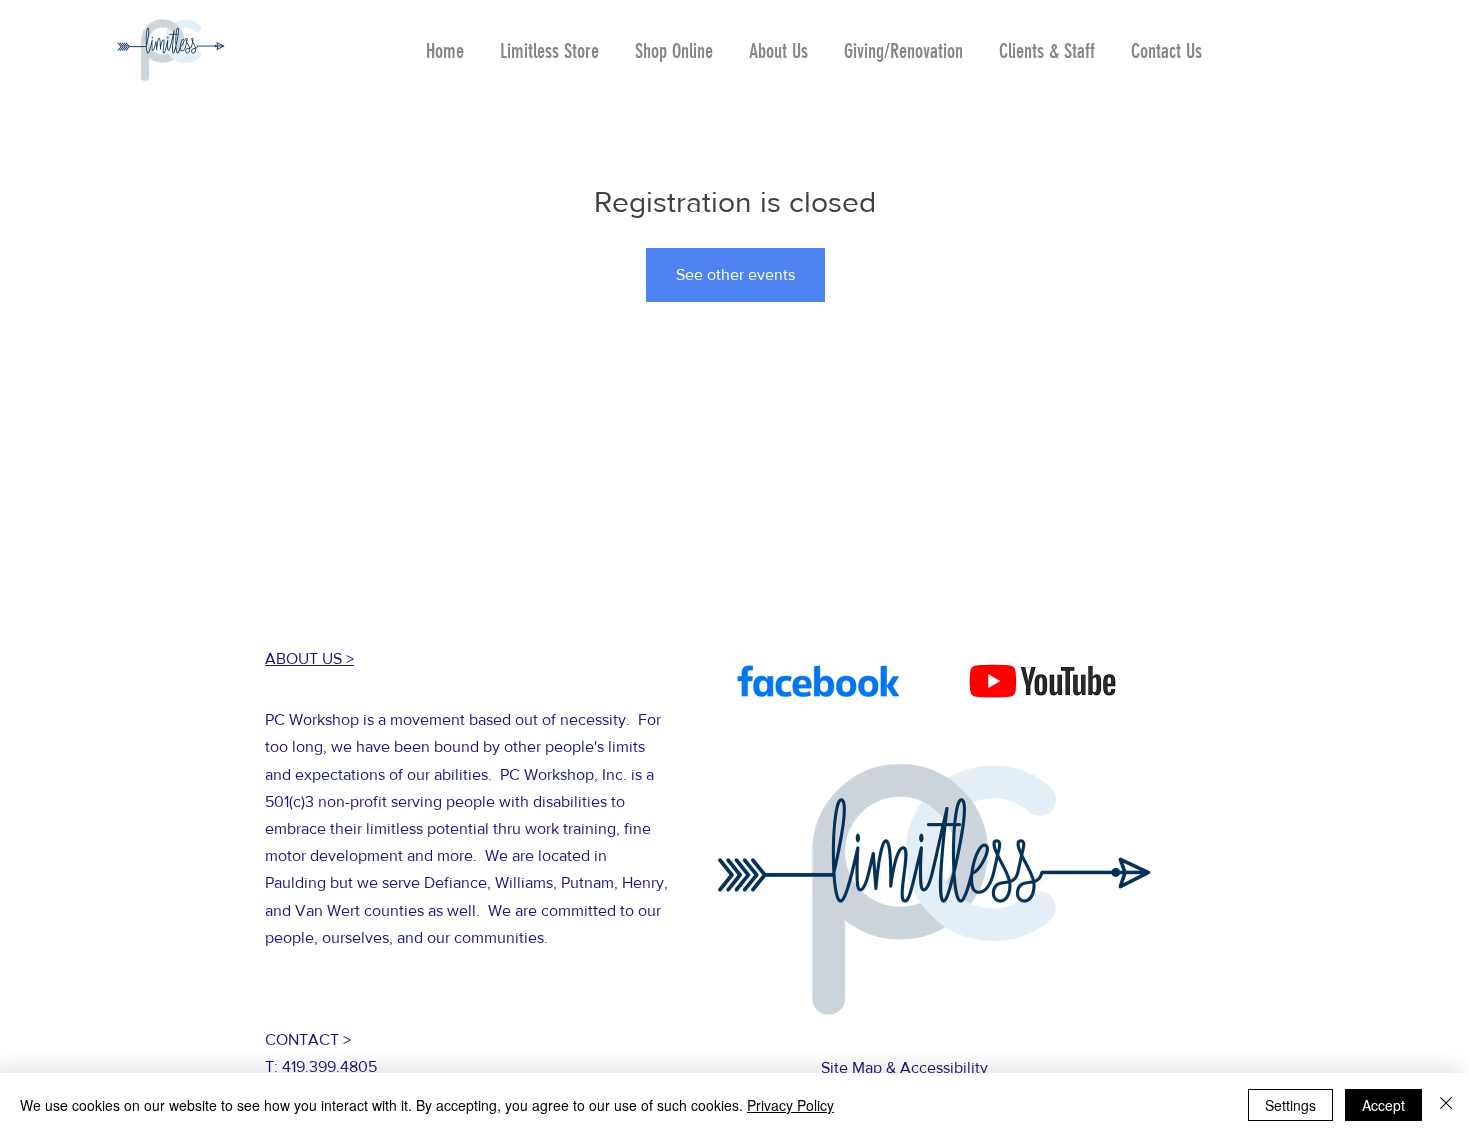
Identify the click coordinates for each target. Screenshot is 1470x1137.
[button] (674, 42)
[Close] (1446, 1105)
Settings (1290, 1105)
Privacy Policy (790, 1105)
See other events (735, 274)
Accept (1383, 1105)
